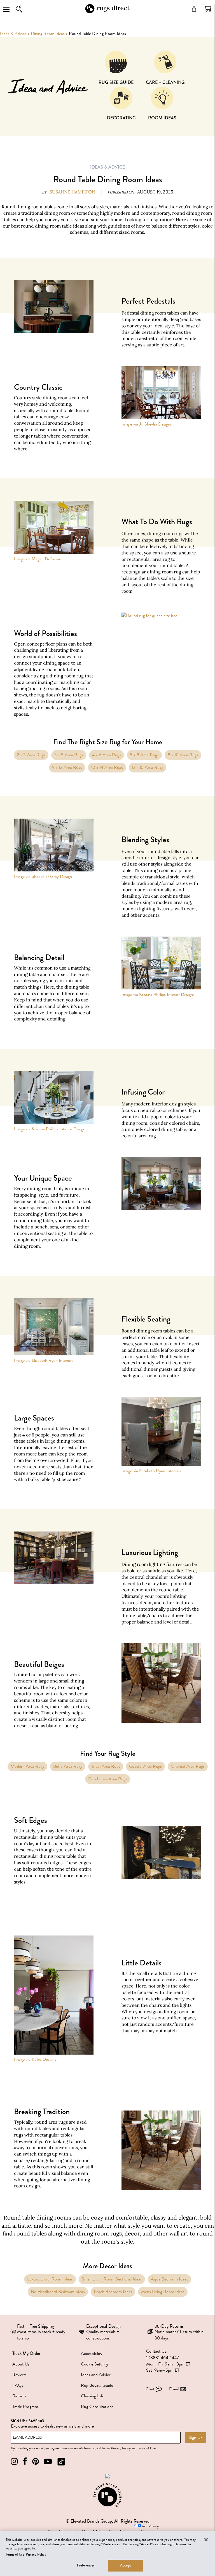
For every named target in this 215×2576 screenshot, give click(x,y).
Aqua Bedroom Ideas (170, 2279)
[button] (208, 9)
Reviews (19, 2375)
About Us (21, 2364)
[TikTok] (61, 2462)
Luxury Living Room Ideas (50, 2279)
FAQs (18, 2385)
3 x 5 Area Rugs (69, 755)
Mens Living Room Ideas (163, 2292)
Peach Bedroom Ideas (113, 2292)
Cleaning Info (93, 2396)
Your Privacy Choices (150, 2529)
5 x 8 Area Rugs (144, 755)
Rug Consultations (97, 2407)
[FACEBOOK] (25, 2462)
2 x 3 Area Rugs (31, 755)
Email (174, 2389)
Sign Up (196, 2438)
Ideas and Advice (96, 2375)
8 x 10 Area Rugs (183, 755)
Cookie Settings (95, 2364)
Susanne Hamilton (72, 192)
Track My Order (26, 2353)
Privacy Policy (121, 2448)
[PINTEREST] (36, 2462)
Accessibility (92, 2353)
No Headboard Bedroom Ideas (58, 2292)
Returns (19, 2396)
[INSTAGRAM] (14, 2462)
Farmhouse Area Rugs (108, 1779)
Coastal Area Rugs (145, 1766)
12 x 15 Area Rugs (148, 767)
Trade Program (25, 2407)
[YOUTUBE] (48, 2462)
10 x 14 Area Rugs (107, 767)
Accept (126, 2565)
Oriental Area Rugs (188, 1766)
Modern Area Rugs (27, 1766)
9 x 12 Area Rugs (67, 767)
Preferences (86, 2565)
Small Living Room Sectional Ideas (112, 2279)
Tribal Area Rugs (106, 1766)
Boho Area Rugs (68, 1766)
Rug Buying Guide (97, 2385)
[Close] (206, 2540)
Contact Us (156, 2351)
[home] (107, 12)
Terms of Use (146, 2448)
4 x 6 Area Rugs (107, 755)
